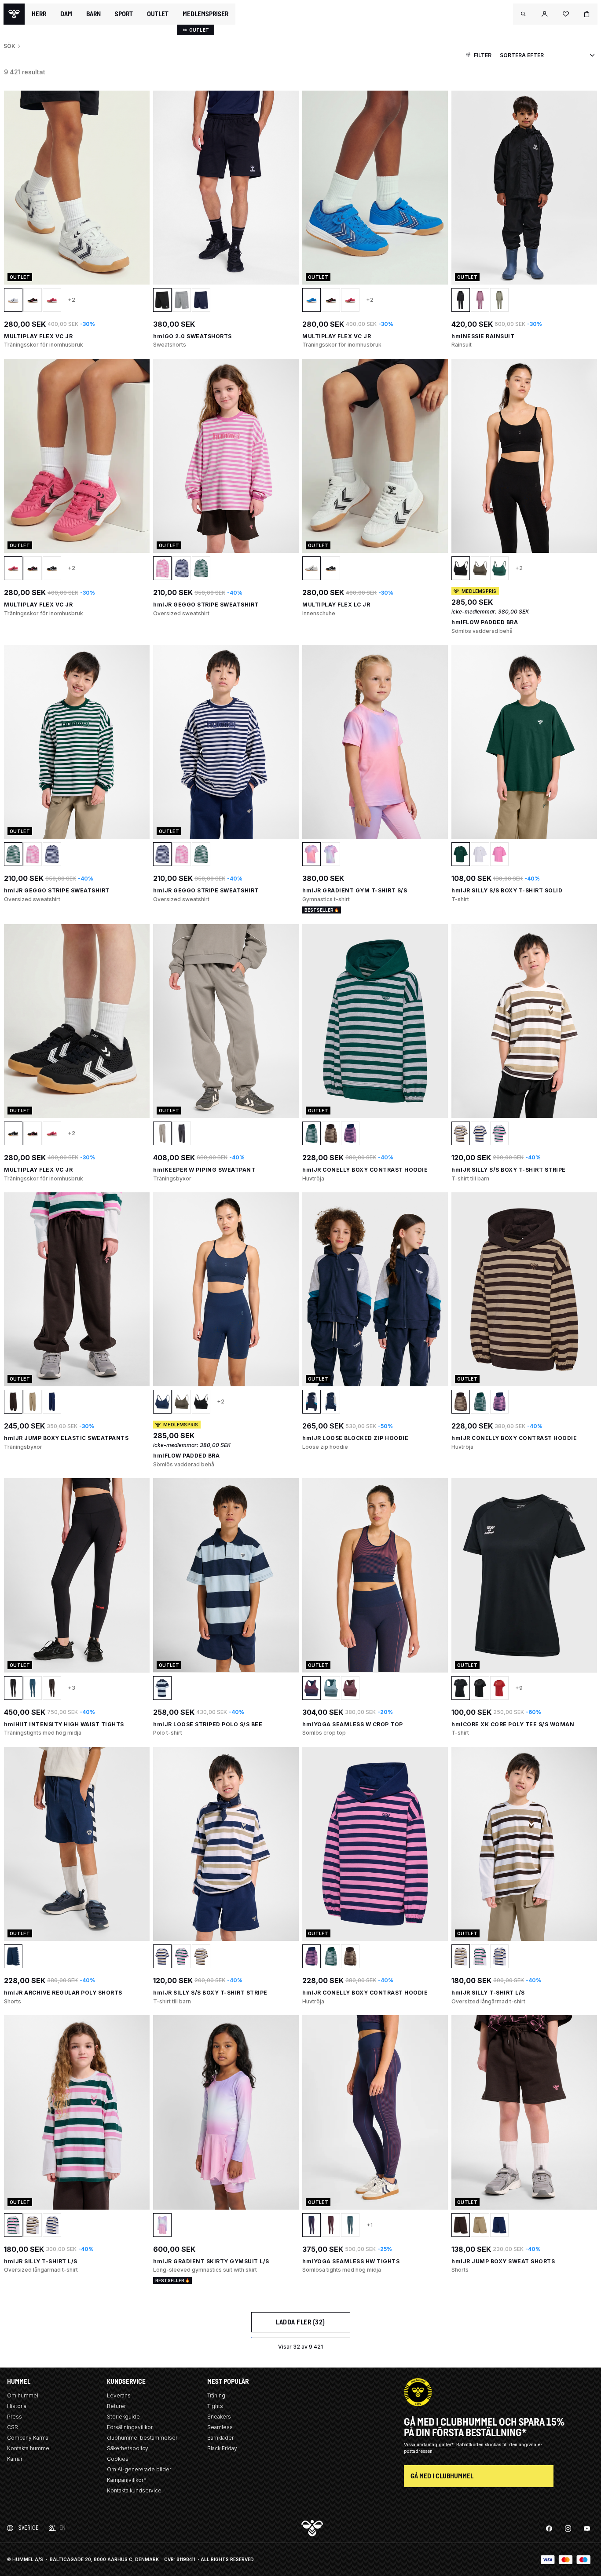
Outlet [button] (158, 14)
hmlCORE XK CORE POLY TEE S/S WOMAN (513, 1724)
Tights (215, 2406)
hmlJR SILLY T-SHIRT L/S (488, 1993)
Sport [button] (124, 14)
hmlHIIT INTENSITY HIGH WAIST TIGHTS (64, 1724)
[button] (524, 14)
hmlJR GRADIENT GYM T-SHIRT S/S (355, 890)
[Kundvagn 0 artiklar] (587, 14)
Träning (216, 2395)
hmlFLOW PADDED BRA (485, 622)
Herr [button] (39, 14)
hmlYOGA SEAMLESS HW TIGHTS (351, 2261)
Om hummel (23, 2395)
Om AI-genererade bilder (139, 2469)
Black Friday (222, 2448)
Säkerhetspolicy (128, 2448)
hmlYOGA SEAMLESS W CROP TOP (353, 1724)
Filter (483, 55)
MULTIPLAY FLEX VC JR (38, 336)
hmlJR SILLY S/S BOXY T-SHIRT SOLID (507, 890)
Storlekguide (123, 2417)
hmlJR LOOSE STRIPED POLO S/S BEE (208, 1724)
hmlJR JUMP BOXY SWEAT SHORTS (503, 2261)
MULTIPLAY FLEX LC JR (336, 605)
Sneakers (219, 2417)
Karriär (15, 2459)
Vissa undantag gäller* (429, 2444)
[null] (14, 14)
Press (15, 2417)
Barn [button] (93, 14)
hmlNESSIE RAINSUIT (483, 336)
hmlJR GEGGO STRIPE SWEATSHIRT (206, 605)
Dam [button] (66, 14)
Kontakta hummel (29, 2448)
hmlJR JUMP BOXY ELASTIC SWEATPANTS (66, 1438)
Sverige (29, 2528)
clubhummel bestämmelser (142, 2438)
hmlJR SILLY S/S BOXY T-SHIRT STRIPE (509, 1170)
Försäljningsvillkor (130, 2427)
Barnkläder (220, 2438)
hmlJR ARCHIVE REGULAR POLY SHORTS (63, 1993)
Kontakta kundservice (134, 2490)
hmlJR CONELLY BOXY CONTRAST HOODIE (365, 1170)
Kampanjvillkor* (127, 2480)
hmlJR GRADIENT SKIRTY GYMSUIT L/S (211, 2261)
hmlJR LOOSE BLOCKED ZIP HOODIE (355, 1438)
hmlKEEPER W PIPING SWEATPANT (204, 1170)
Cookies (118, 2459)
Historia (17, 2406)
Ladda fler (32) (300, 2322)
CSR (13, 2427)
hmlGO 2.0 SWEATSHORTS (192, 336)
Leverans (119, 2395)
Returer (116, 2406)
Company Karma (28, 2438)
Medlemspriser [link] (205, 14)
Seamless (220, 2427)
